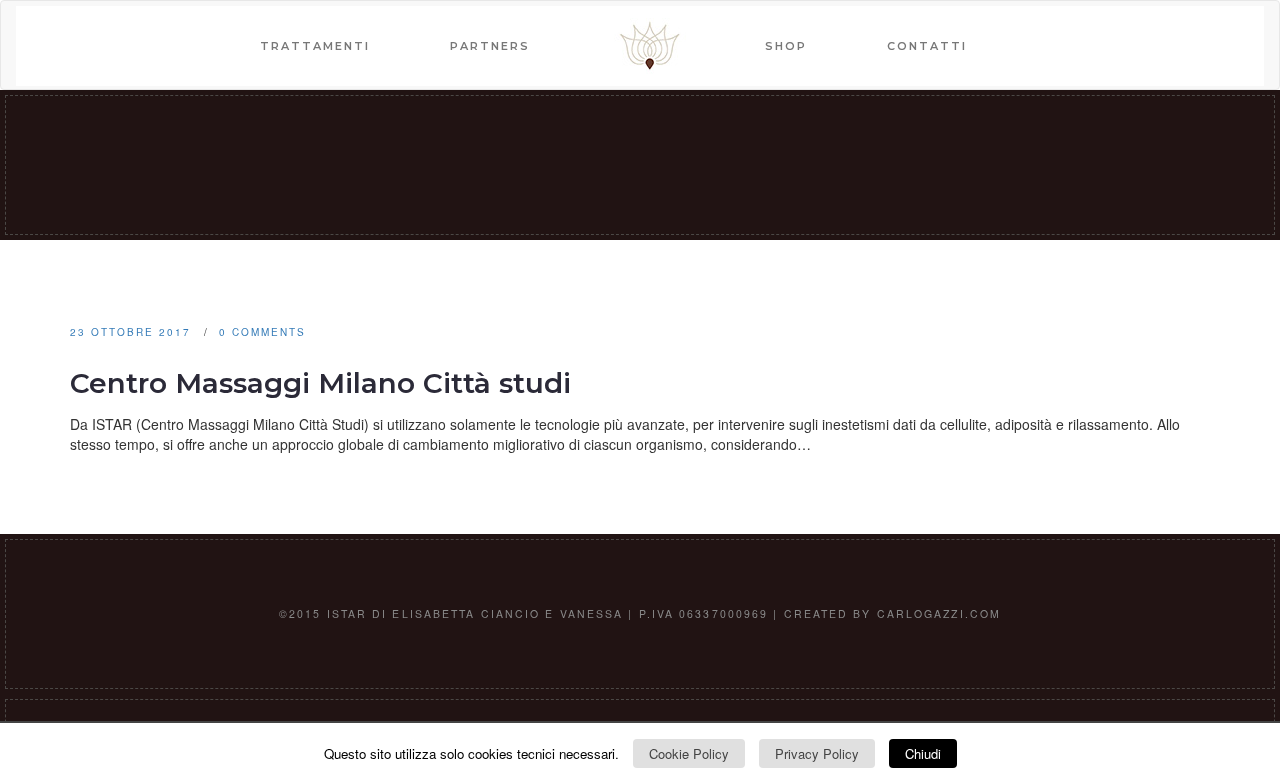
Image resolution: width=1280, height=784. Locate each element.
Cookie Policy (689, 753)
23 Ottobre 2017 (130, 332)
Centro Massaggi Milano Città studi (320, 383)
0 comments (262, 332)
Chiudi (923, 753)
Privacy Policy (817, 753)
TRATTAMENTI (315, 46)
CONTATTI (927, 46)
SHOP (786, 46)
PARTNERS (490, 46)
